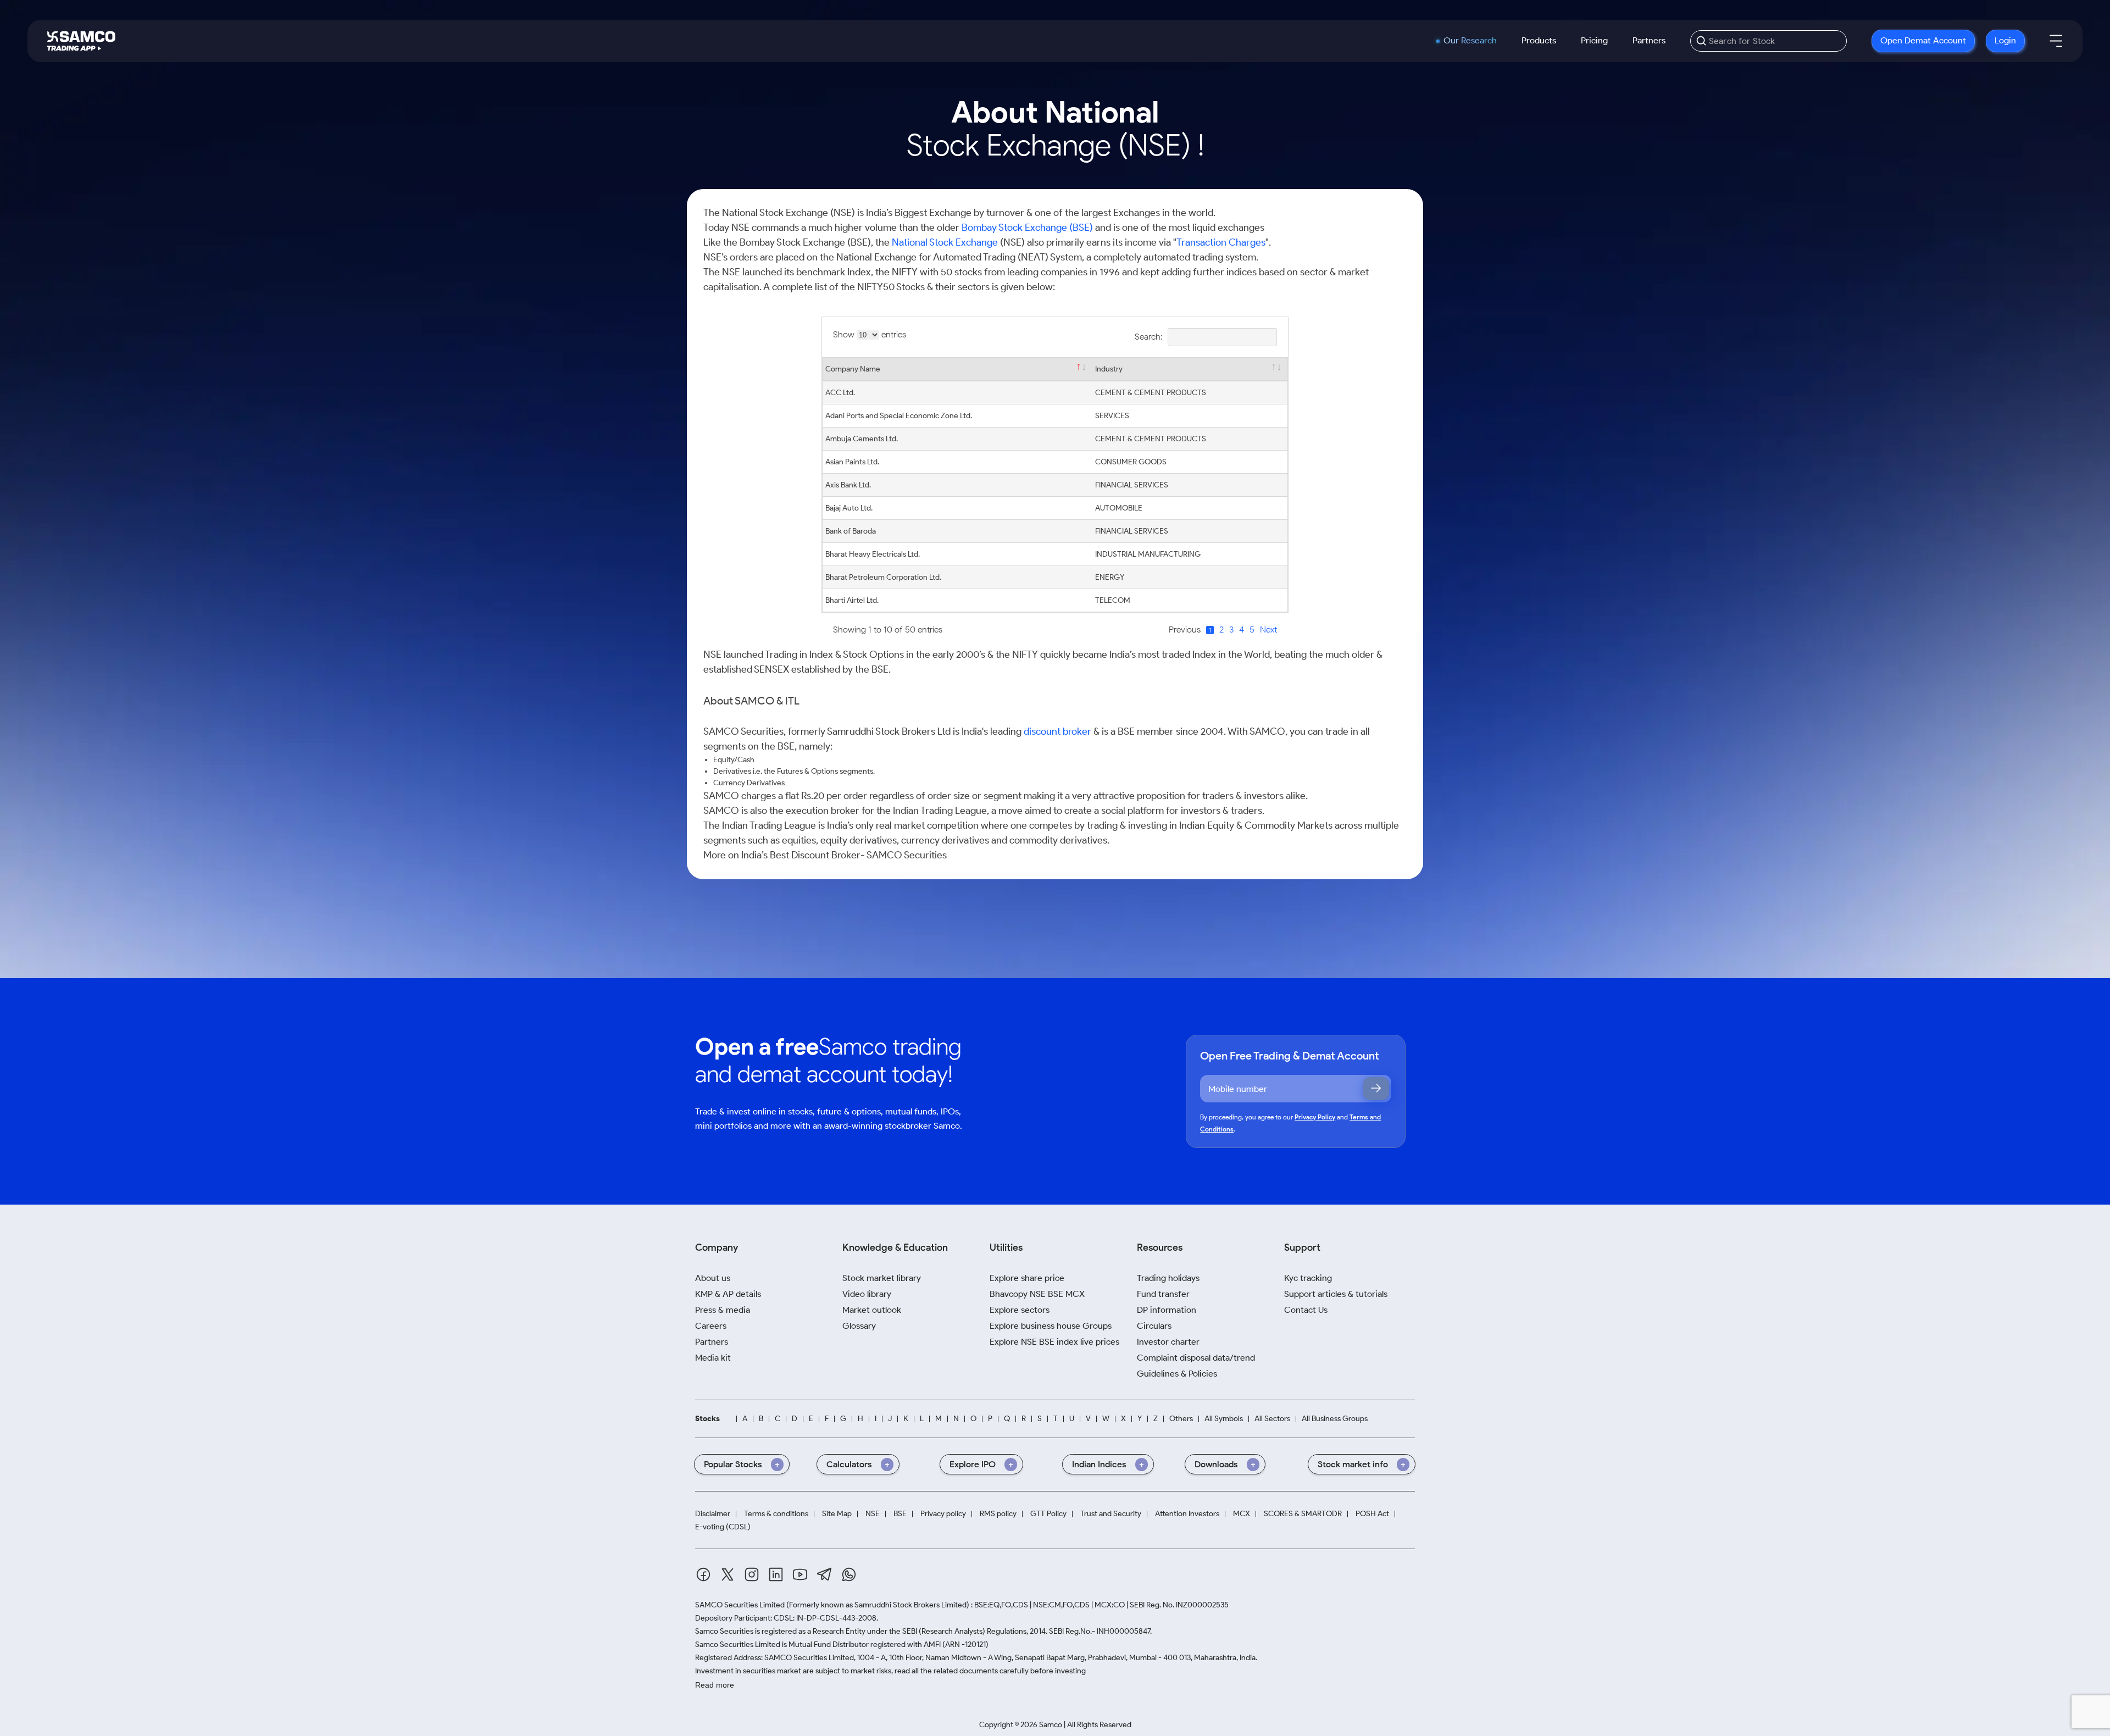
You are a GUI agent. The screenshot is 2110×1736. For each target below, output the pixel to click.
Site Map (837, 1514)
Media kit (713, 1358)
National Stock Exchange (945, 242)
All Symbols (1224, 1419)
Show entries (870, 334)
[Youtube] (800, 1574)
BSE (900, 1514)
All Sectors (1272, 1419)
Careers (711, 1326)
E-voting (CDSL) (723, 1527)
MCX (1242, 1514)
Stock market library (882, 1278)
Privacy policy (943, 1514)
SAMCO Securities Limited (740, 1605)
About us (713, 1278)
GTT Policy (1048, 1514)
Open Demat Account (1923, 40)
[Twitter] (728, 1574)
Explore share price (1027, 1278)
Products (1539, 40)
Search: (1148, 337)
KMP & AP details (728, 1294)
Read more (715, 1685)
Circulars (1154, 1326)
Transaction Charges (1221, 242)
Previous (1185, 629)
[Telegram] (824, 1574)
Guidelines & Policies (1177, 1374)
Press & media (723, 1310)
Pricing (1594, 40)
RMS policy (998, 1514)
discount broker (1057, 731)
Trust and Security (1111, 1514)
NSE (873, 1514)
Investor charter (1168, 1342)
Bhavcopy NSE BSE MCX (1037, 1294)
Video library (867, 1294)
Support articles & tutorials (1336, 1294)
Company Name (853, 369)
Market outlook (872, 1310)
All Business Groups (1335, 1419)
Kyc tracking (1308, 1278)
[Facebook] (703, 1574)
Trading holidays (1168, 1278)
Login (2005, 40)
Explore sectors (1020, 1310)
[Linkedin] (776, 1574)
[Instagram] (752, 1574)
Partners (1649, 40)
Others (1181, 1419)
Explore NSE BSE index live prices (1054, 1342)
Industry (1109, 369)
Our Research (1470, 41)
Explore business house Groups (1051, 1326)
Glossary (859, 1326)
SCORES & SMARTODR (1303, 1514)
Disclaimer (713, 1514)
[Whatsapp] (849, 1574)
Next (1268, 629)
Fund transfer (1163, 1294)
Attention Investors (1187, 1514)
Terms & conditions (776, 1514)
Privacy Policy (1315, 1117)
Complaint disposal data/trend (1196, 1358)
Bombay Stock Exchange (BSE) (1027, 228)
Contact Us (1306, 1310)
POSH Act (1372, 1514)
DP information (1167, 1310)
